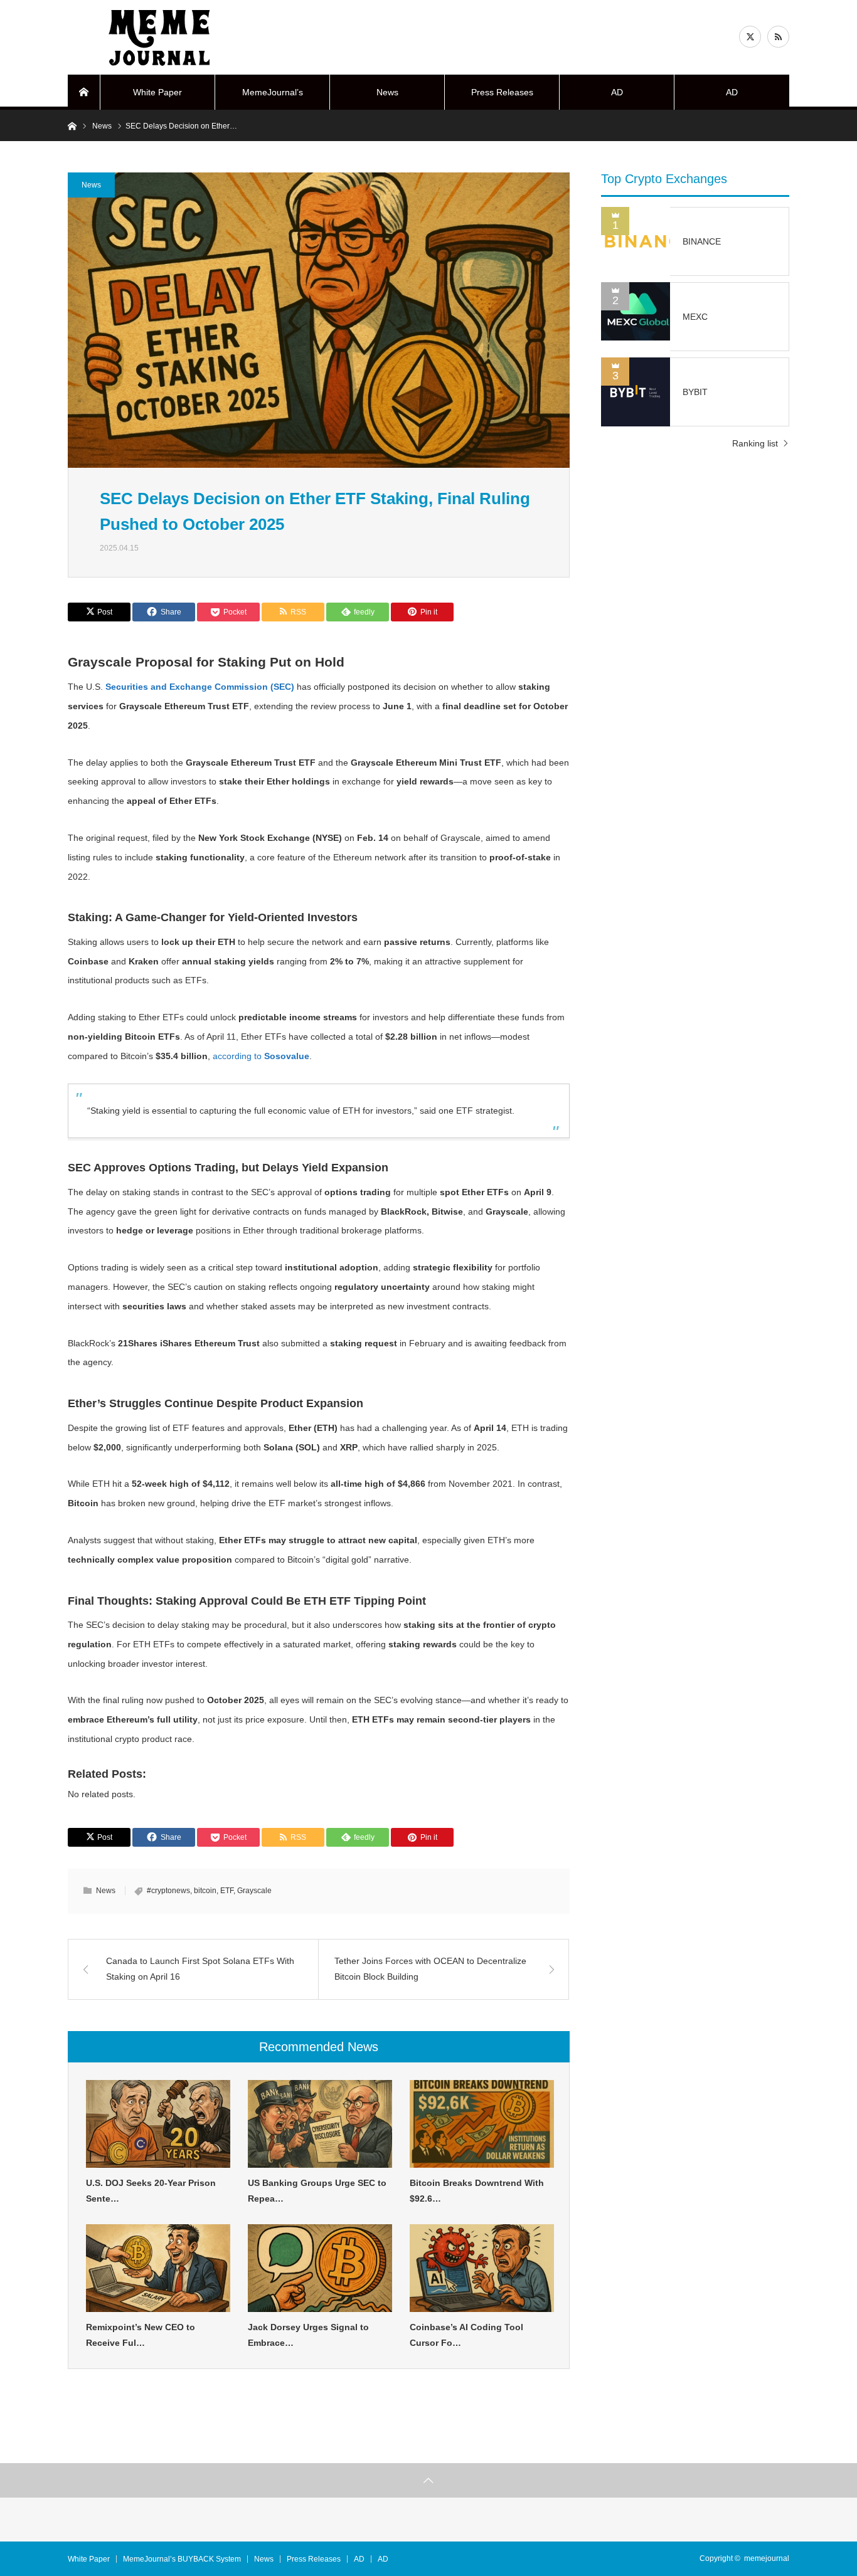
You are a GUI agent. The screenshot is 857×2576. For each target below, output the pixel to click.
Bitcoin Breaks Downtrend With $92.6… (477, 2191)
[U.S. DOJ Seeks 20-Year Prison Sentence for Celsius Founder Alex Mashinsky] (158, 2124)
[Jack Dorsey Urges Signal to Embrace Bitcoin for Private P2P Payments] (320, 2268)
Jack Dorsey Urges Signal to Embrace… (308, 2335)
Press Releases (502, 92)
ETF (227, 1891)
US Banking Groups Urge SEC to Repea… (317, 2191)
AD (617, 92)
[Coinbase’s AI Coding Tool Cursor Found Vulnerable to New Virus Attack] (482, 2268)
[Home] (84, 92)
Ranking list (755, 443)
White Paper (157, 92)
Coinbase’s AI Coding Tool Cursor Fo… (466, 2335)
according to (261, 1056)
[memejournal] (162, 38)
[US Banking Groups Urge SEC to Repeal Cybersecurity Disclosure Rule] (320, 2124)
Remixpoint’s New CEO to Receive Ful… (141, 2335)
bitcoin (205, 1891)
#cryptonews (168, 1891)
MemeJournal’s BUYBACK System (272, 98)
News (387, 92)
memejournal (767, 2558)
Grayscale (254, 1891)
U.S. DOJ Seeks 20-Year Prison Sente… (151, 2191)
